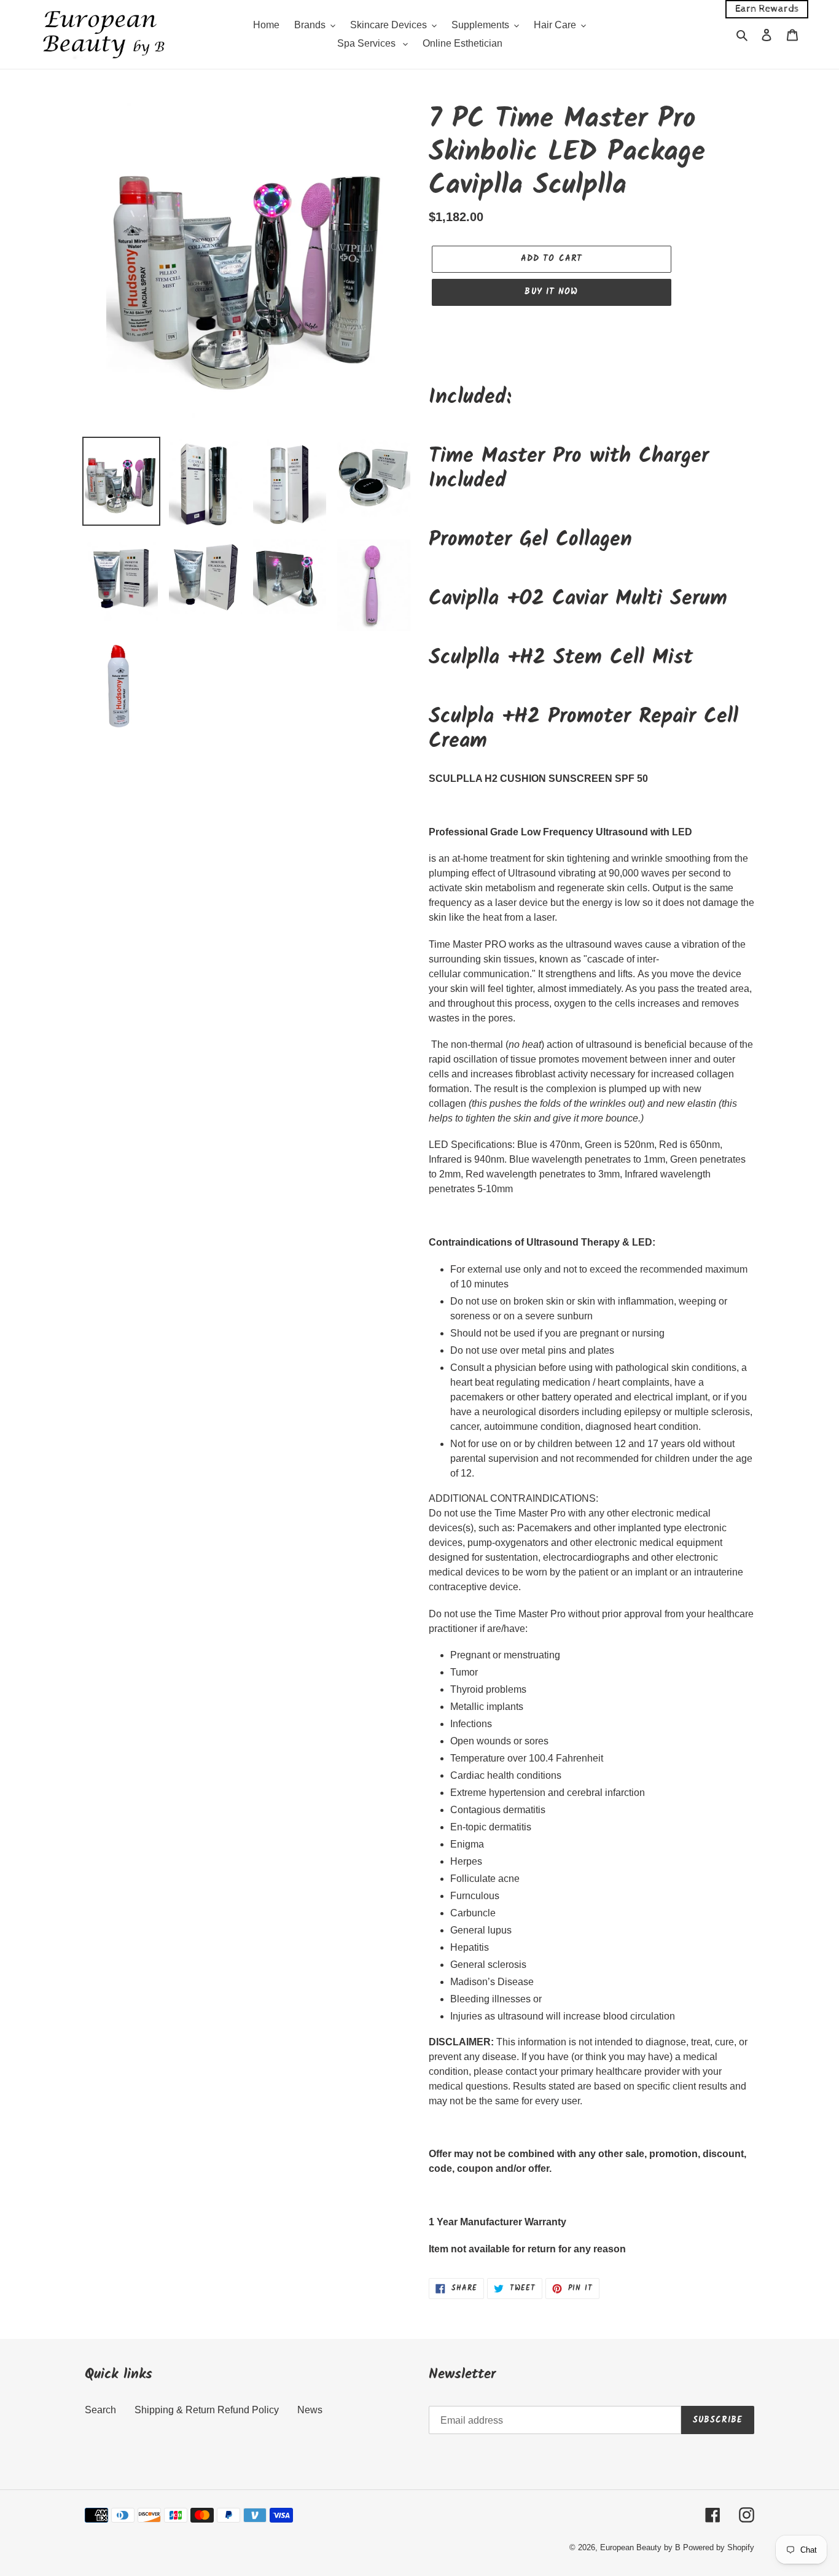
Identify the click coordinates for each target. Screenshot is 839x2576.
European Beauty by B (640, 2547)
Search (100, 2410)
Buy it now (551, 292)
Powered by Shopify (719, 2547)
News (310, 2410)
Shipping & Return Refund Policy (207, 2410)
